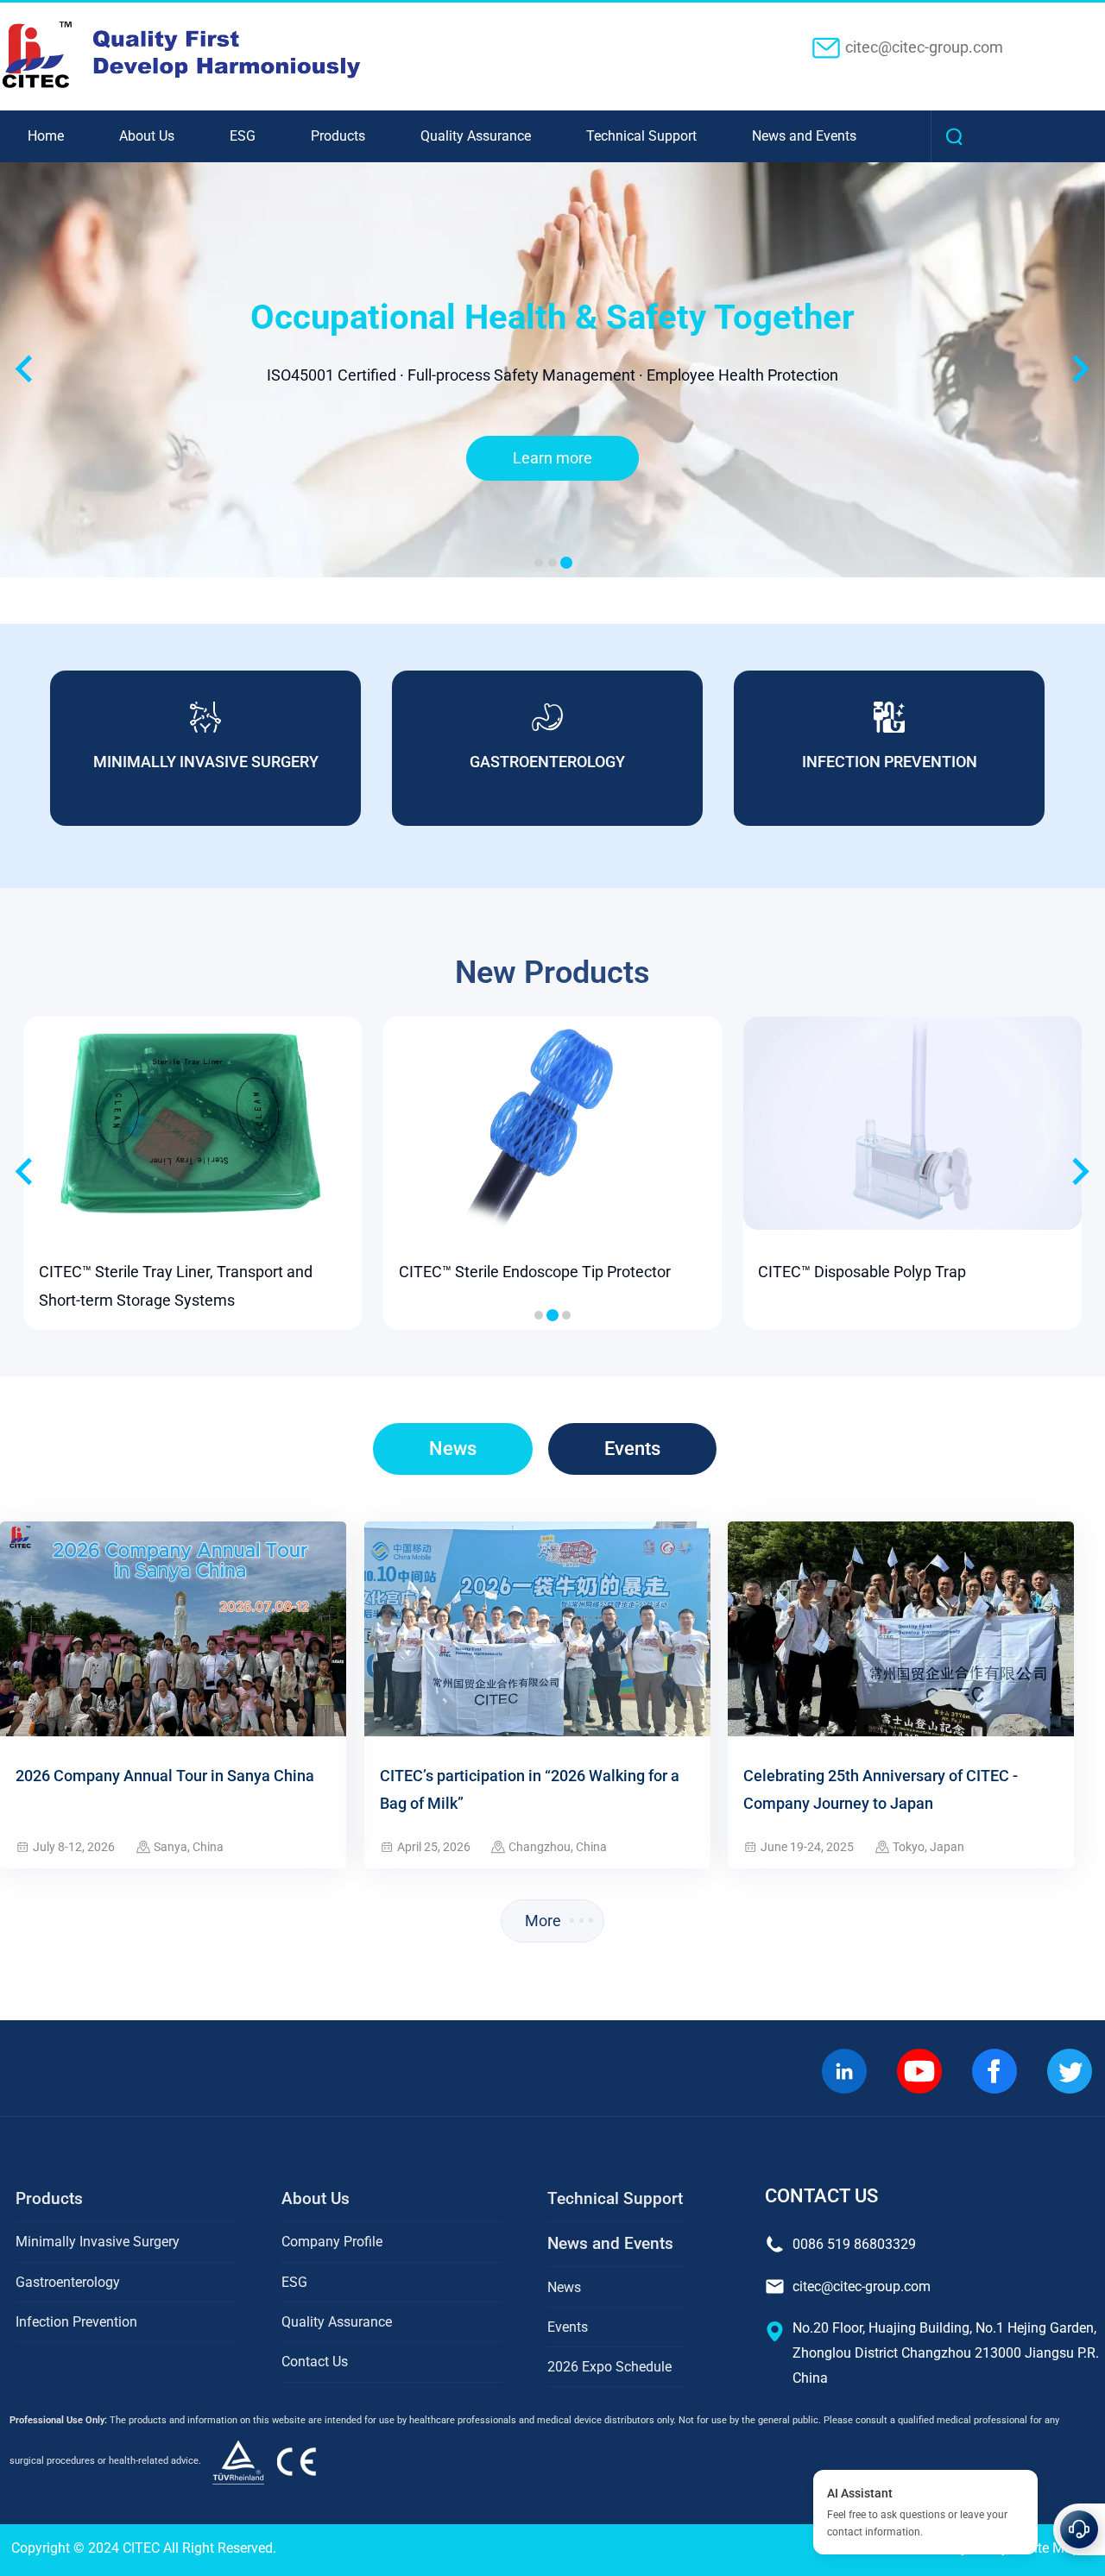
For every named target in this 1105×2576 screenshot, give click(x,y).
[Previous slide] (25, 369)
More (543, 1921)
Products (338, 136)
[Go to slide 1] (539, 563)
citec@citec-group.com (924, 47)
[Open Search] (957, 136)
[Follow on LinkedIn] (844, 2072)
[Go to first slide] (1079, 369)
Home (46, 136)
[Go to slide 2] (552, 563)
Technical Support (641, 136)
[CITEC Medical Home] (269, 2461)
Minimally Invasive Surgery (98, 2242)
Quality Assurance (476, 136)
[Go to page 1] (539, 1315)
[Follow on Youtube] (919, 2072)
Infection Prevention (76, 2322)
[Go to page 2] (552, 1315)
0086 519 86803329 (854, 2244)
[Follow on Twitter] (1069, 2072)
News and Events (804, 136)
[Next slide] (1079, 1173)
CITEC (141, 2548)
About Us (147, 136)
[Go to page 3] (566, 1315)
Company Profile (332, 2242)
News (453, 1449)
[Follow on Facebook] (994, 2072)
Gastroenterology (68, 2282)
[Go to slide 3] (566, 563)
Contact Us (315, 2362)
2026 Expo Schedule (609, 2367)
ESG (243, 136)
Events (632, 1449)
